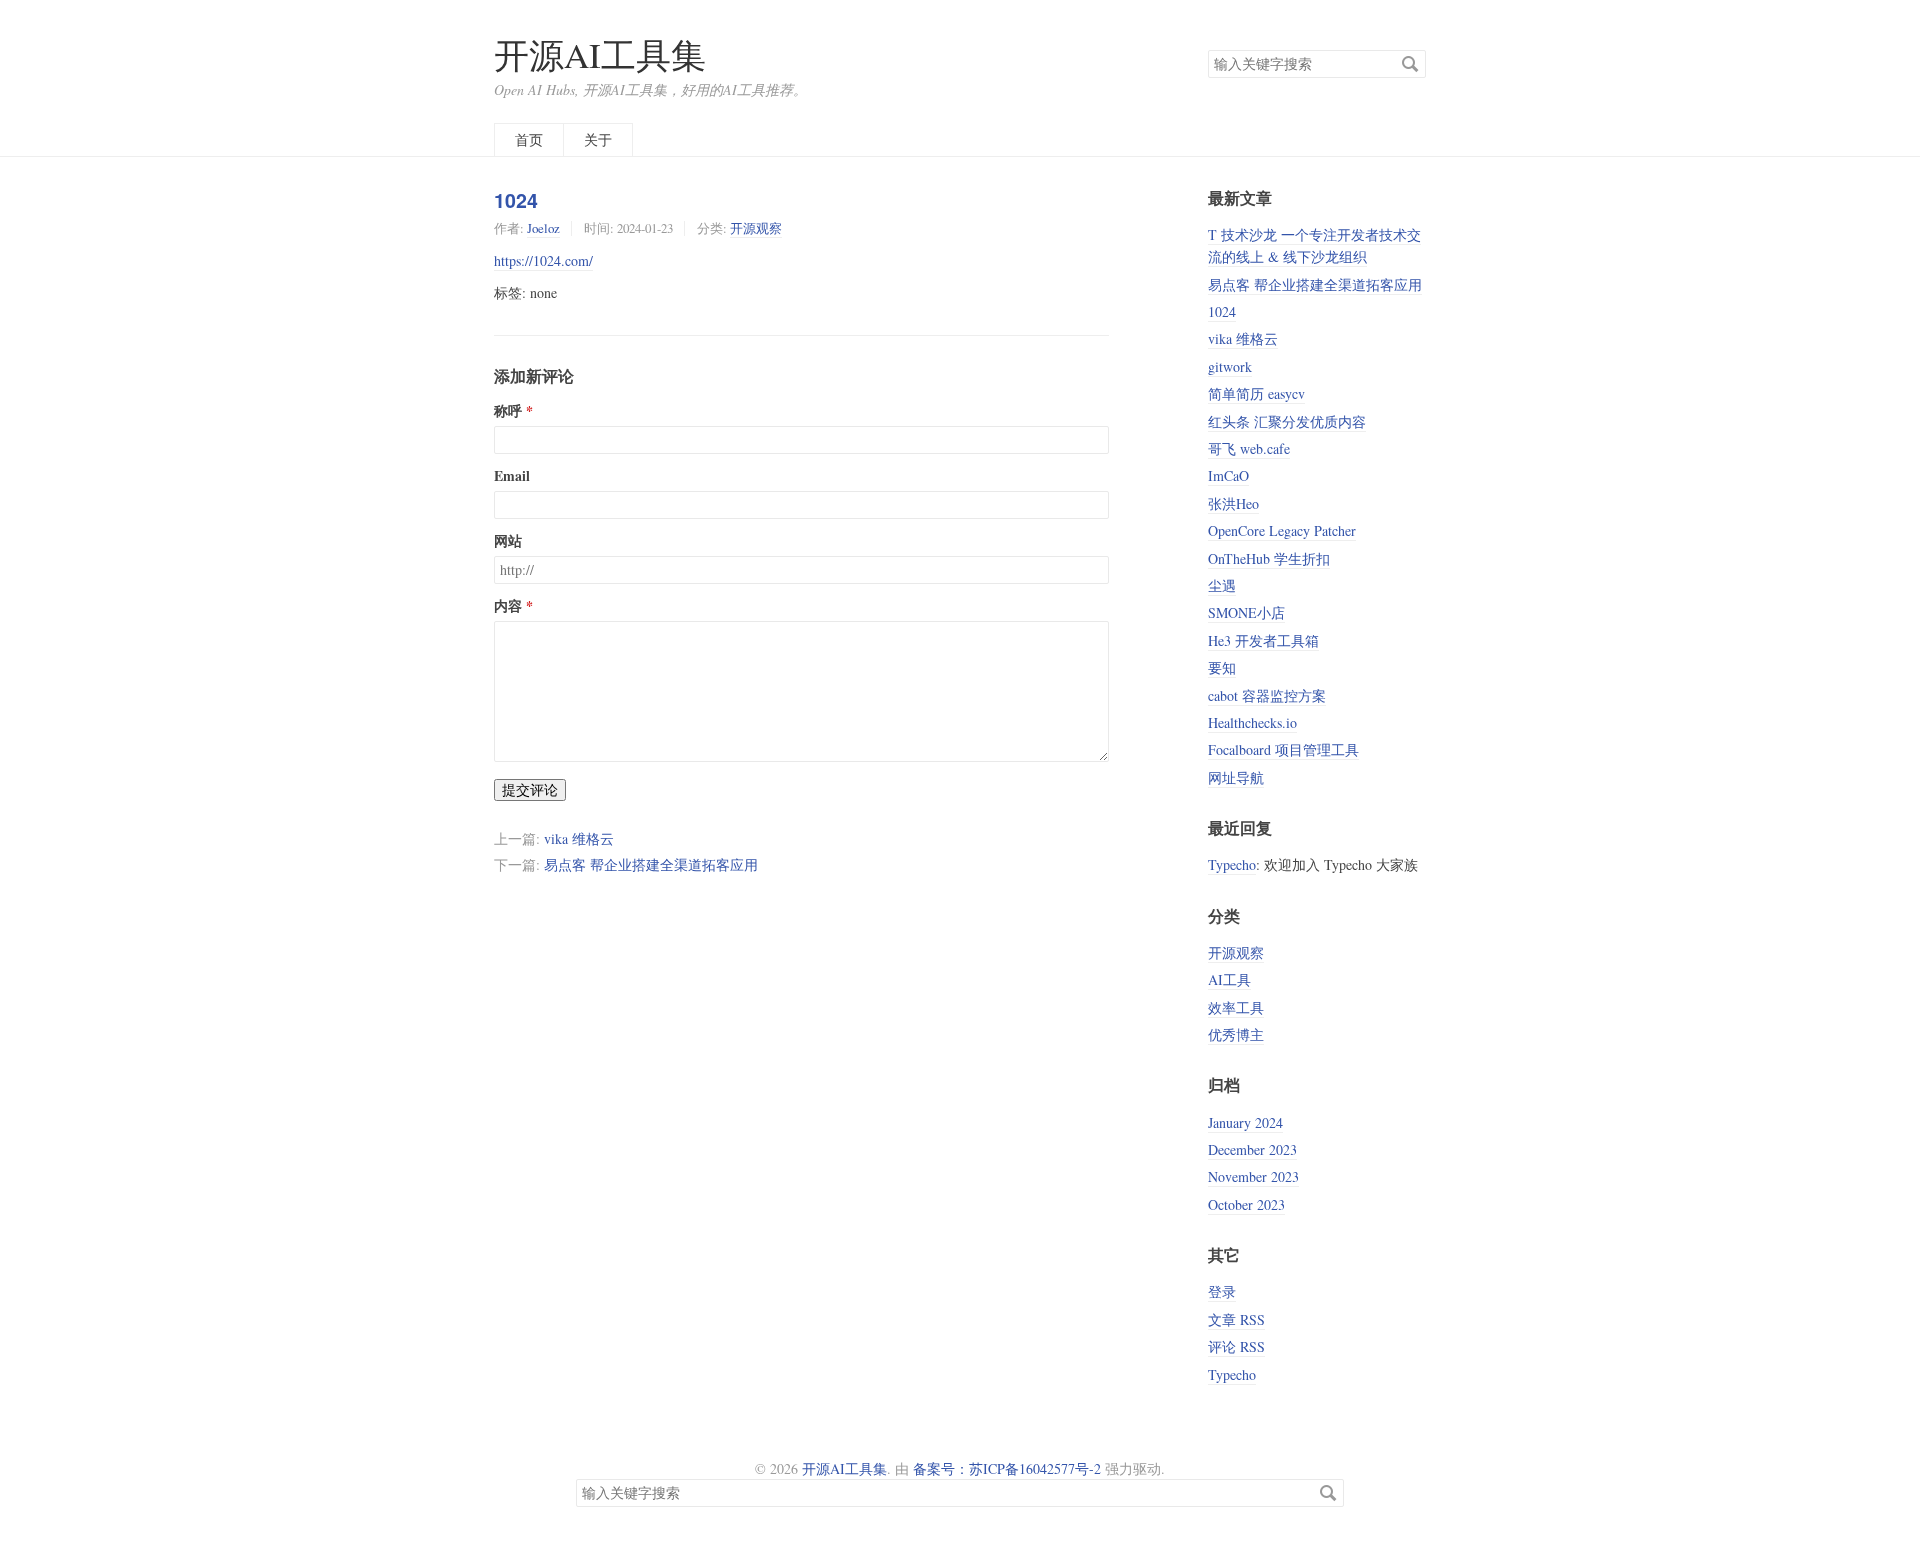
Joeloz (543, 228)
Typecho (1232, 864)
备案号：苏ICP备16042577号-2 (1007, 1468)
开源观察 (756, 228)
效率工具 (1236, 1007)
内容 (508, 606)
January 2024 (1245, 1122)
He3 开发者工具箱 (1263, 640)
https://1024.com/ (543, 260)
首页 (529, 139)
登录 (1222, 1291)
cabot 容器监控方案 (1267, 695)
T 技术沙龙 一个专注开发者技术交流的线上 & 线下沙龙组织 (1314, 245)
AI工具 (1229, 979)
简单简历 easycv (1256, 393)
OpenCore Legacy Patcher (1282, 530)
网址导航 (1236, 777)
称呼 (508, 411)
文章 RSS (1236, 1319)
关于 (598, 139)
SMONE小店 (1246, 612)
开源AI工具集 (600, 54)
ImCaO (1228, 475)
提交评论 (530, 789)
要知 (1222, 667)
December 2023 (1252, 1149)
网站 (508, 541)
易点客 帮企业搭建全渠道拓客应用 (651, 864)
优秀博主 (1236, 1034)
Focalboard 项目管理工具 (1283, 749)
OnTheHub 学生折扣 (1269, 558)
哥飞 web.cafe (1249, 448)
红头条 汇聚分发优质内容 (1287, 421)
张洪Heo (1233, 503)
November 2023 (1253, 1176)
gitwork (1230, 366)
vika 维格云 (579, 838)
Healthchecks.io (1252, 722)
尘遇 (1222, 585)
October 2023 (1246, 1204)
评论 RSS (1236, 1346)
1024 (516, 200)
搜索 (1410, 64)
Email (512, 476)
